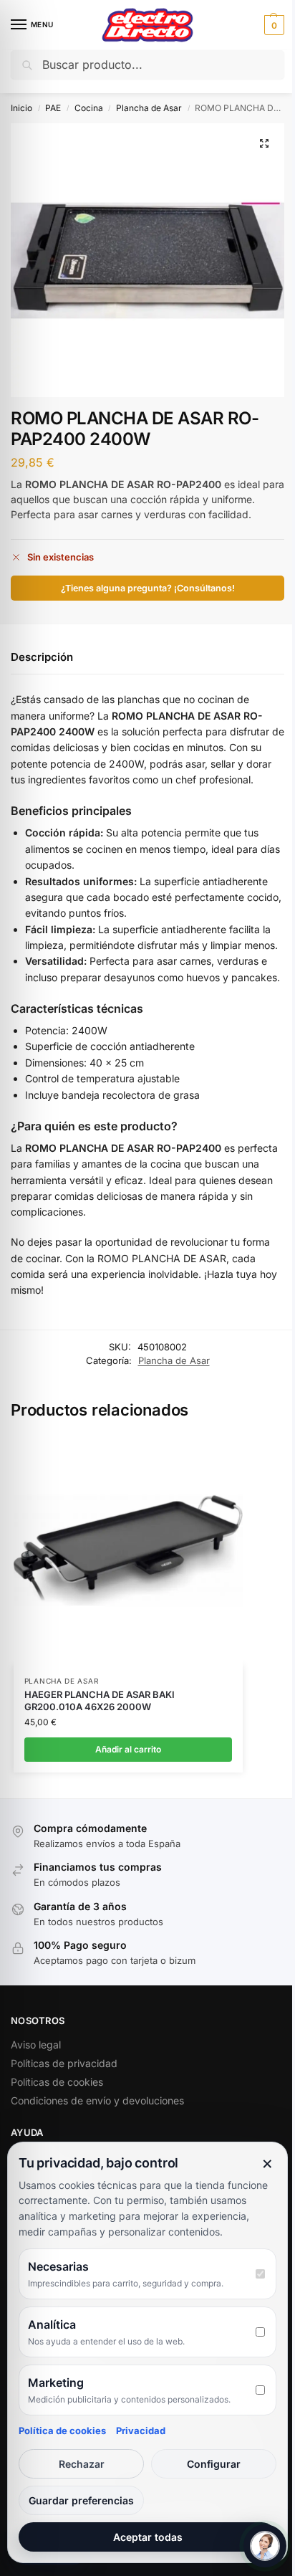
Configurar (214, 2464)
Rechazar (82, 2464)
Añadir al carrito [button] (128, 1749)
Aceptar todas (148, 2537)
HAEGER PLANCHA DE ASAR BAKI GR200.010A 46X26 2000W (100, 1700)
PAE (53, 108)
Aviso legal (36, 2045)
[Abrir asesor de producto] (265, 2546)
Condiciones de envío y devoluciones (97, 2100)
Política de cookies (62, 2430)
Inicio (21, 108)
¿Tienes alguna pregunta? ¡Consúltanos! (148, 588)
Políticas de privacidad (64, 2063)
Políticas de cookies (57, 2082)
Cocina (89, 108)
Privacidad (141, 2430)
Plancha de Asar (149, 108)
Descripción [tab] (42, 657)
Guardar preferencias (81, 2500)
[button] (272, 25)
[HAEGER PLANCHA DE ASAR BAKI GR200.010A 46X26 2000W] (128, 1550)
